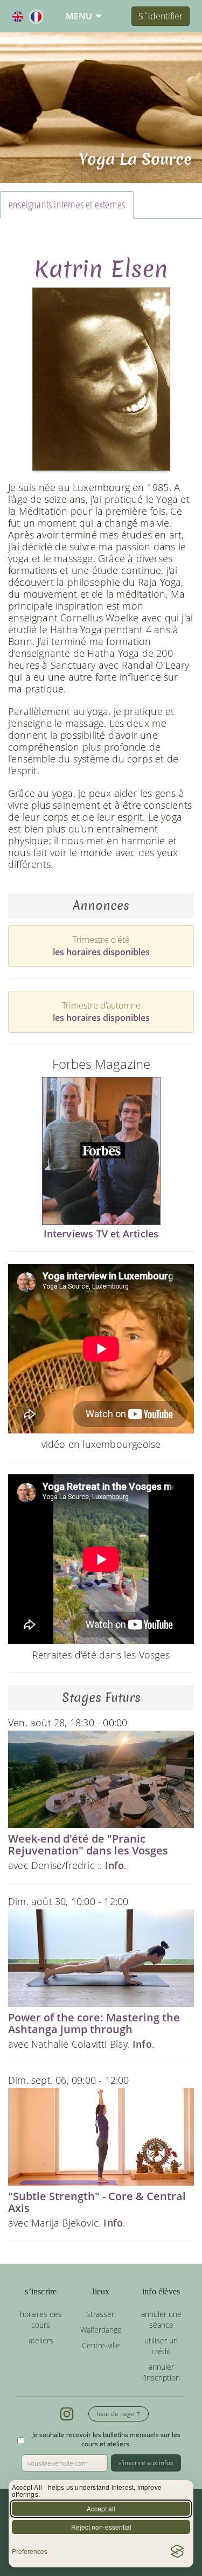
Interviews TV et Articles (101, 1234)
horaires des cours (41, 2319)
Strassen (101, 2314)
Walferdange (101, 2330)
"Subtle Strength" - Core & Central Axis (97, 2202)
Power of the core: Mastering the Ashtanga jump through (94, 2023)
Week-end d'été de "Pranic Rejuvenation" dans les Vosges (88, 1844)
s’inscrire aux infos (146, 2463)
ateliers (41, 2340)
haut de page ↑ (119, 2414)
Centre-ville (101, 2345)
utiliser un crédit (161, 2346)
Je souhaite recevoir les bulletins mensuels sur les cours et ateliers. (106, 2439)
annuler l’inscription (161, 2372)
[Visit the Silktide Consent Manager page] (177, 2551)
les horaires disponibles (101, 952)
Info (115, 1865)
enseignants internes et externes (67, 204)
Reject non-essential (101, 2527)
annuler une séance (161, 2319)
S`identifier (161, 16)
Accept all (101, 2508)
